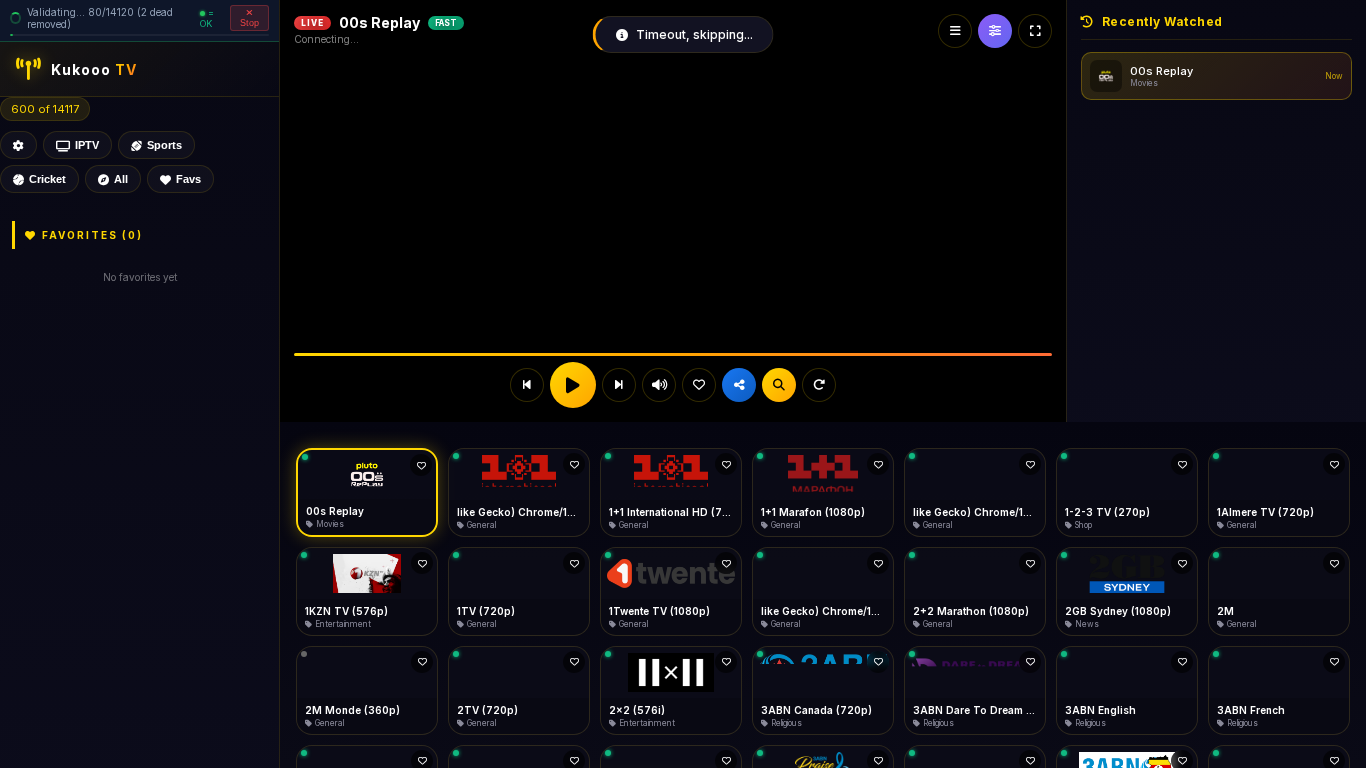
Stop (249, 23)
